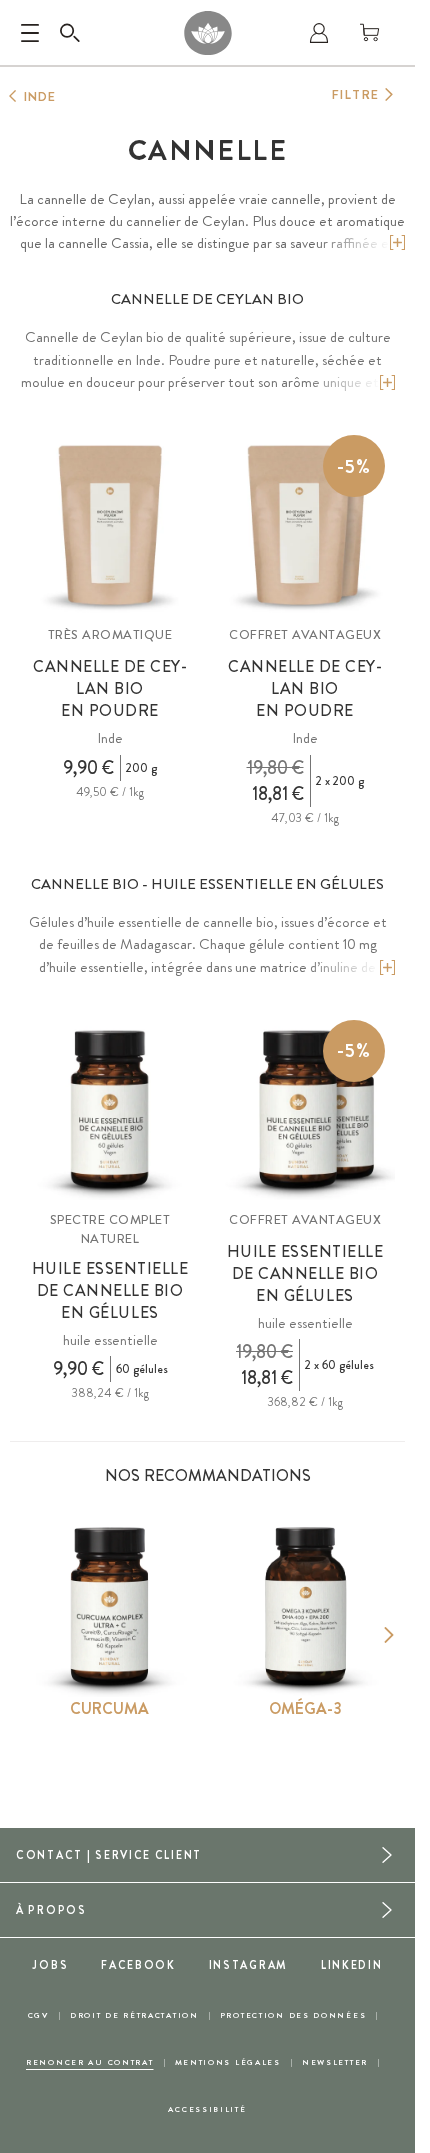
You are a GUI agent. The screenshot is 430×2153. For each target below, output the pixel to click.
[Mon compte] (319, 33)
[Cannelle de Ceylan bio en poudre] (110, 525)
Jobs (50, 1965)
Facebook (138, 1965)
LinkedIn (352, 1965)
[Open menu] (30, 33)
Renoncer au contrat (90, 2062)
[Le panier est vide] (370, 33)
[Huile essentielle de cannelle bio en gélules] (110, 1110)
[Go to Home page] (207, 33)
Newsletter (335, 2062)
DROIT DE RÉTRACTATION (134, 2015)
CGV (38, 2015)
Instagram (248, 1965)
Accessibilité (207, 2109)
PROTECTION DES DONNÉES (293, 2015)
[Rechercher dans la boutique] (70, 33)
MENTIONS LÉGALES (228, 2062)
